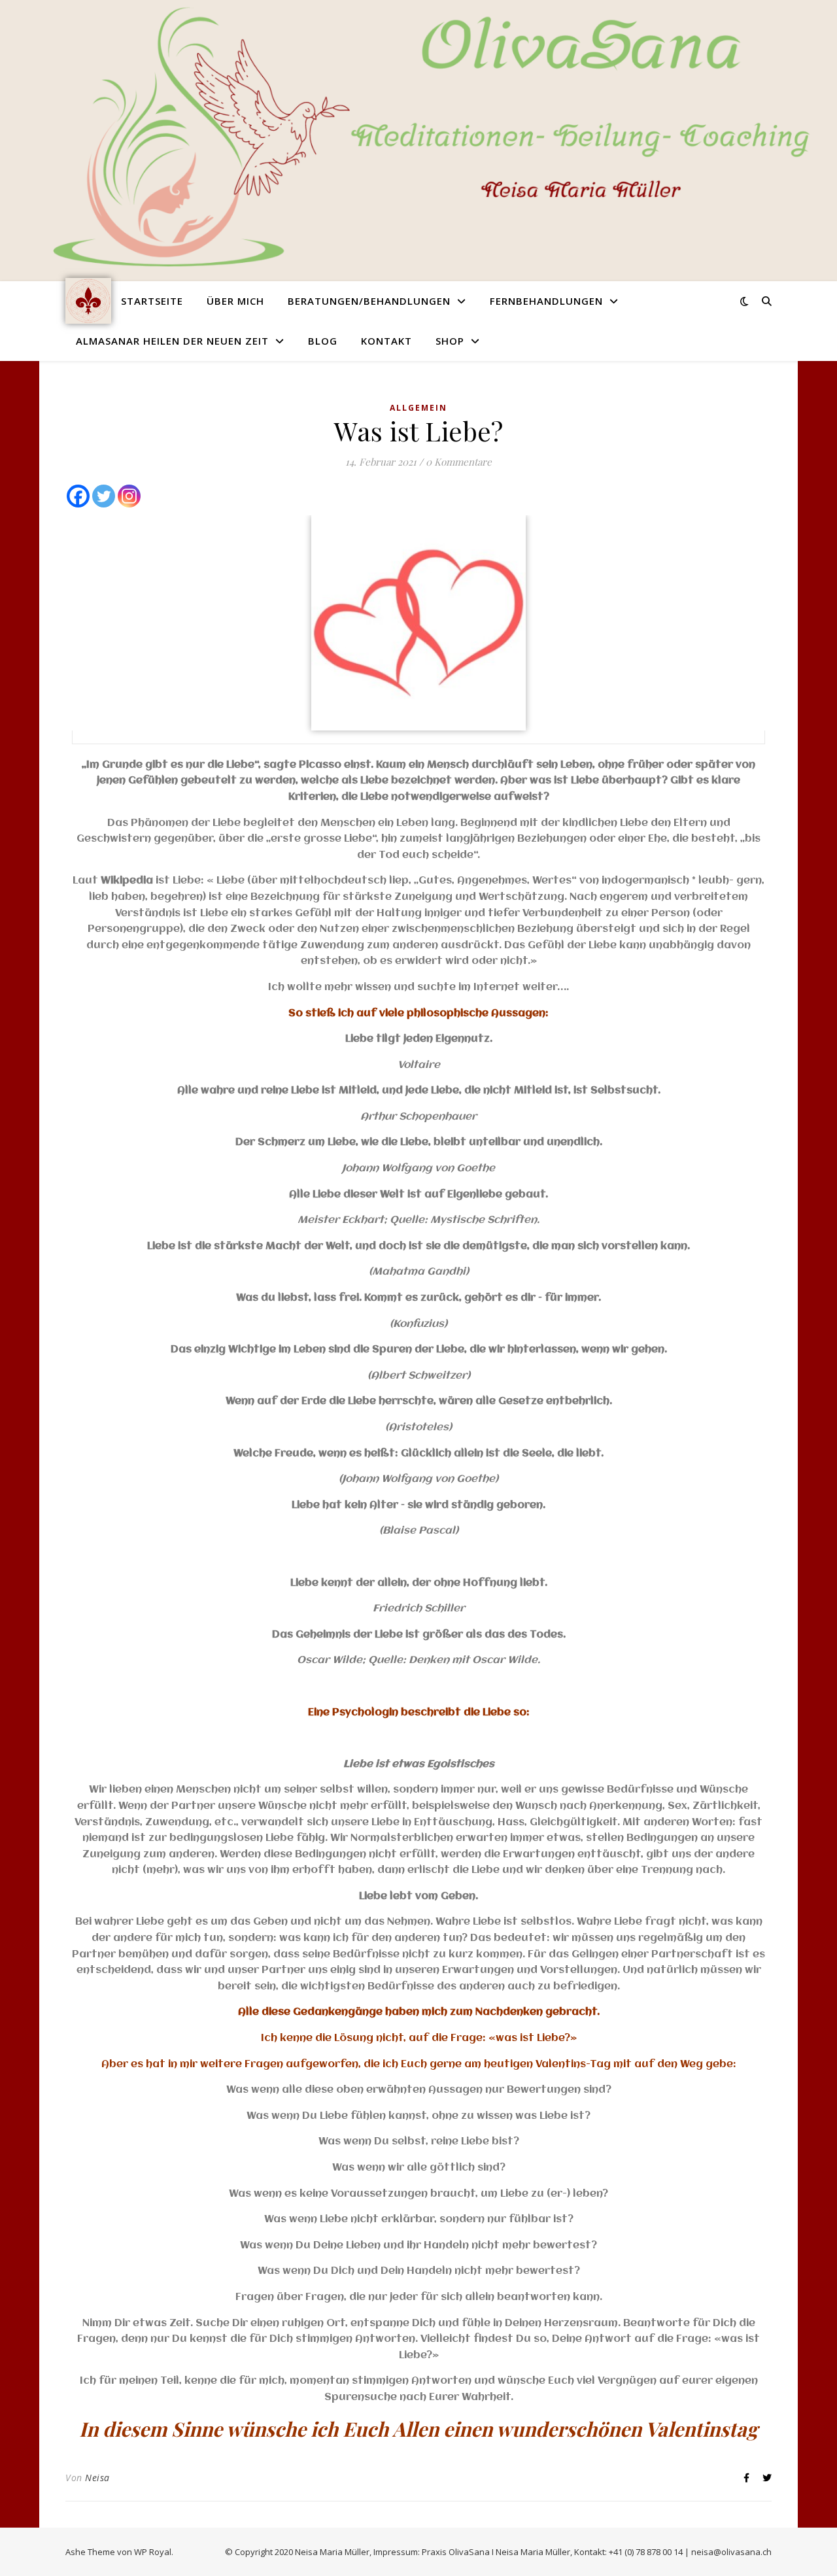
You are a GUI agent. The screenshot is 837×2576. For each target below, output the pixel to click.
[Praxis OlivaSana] (88, 301)
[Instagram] (129, 496)
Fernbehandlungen (546, 301)
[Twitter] (104, 496)
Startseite (152, 301)
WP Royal (153, 2552)
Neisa (97, 2478)
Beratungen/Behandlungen (369, 301)
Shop (450, 341)
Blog (323, 341)
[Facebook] (78, 496)
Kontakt (386, 341)
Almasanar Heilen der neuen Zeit (172, 341)
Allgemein (418, 408)
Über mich (235, 301)
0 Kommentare (459, 462)
